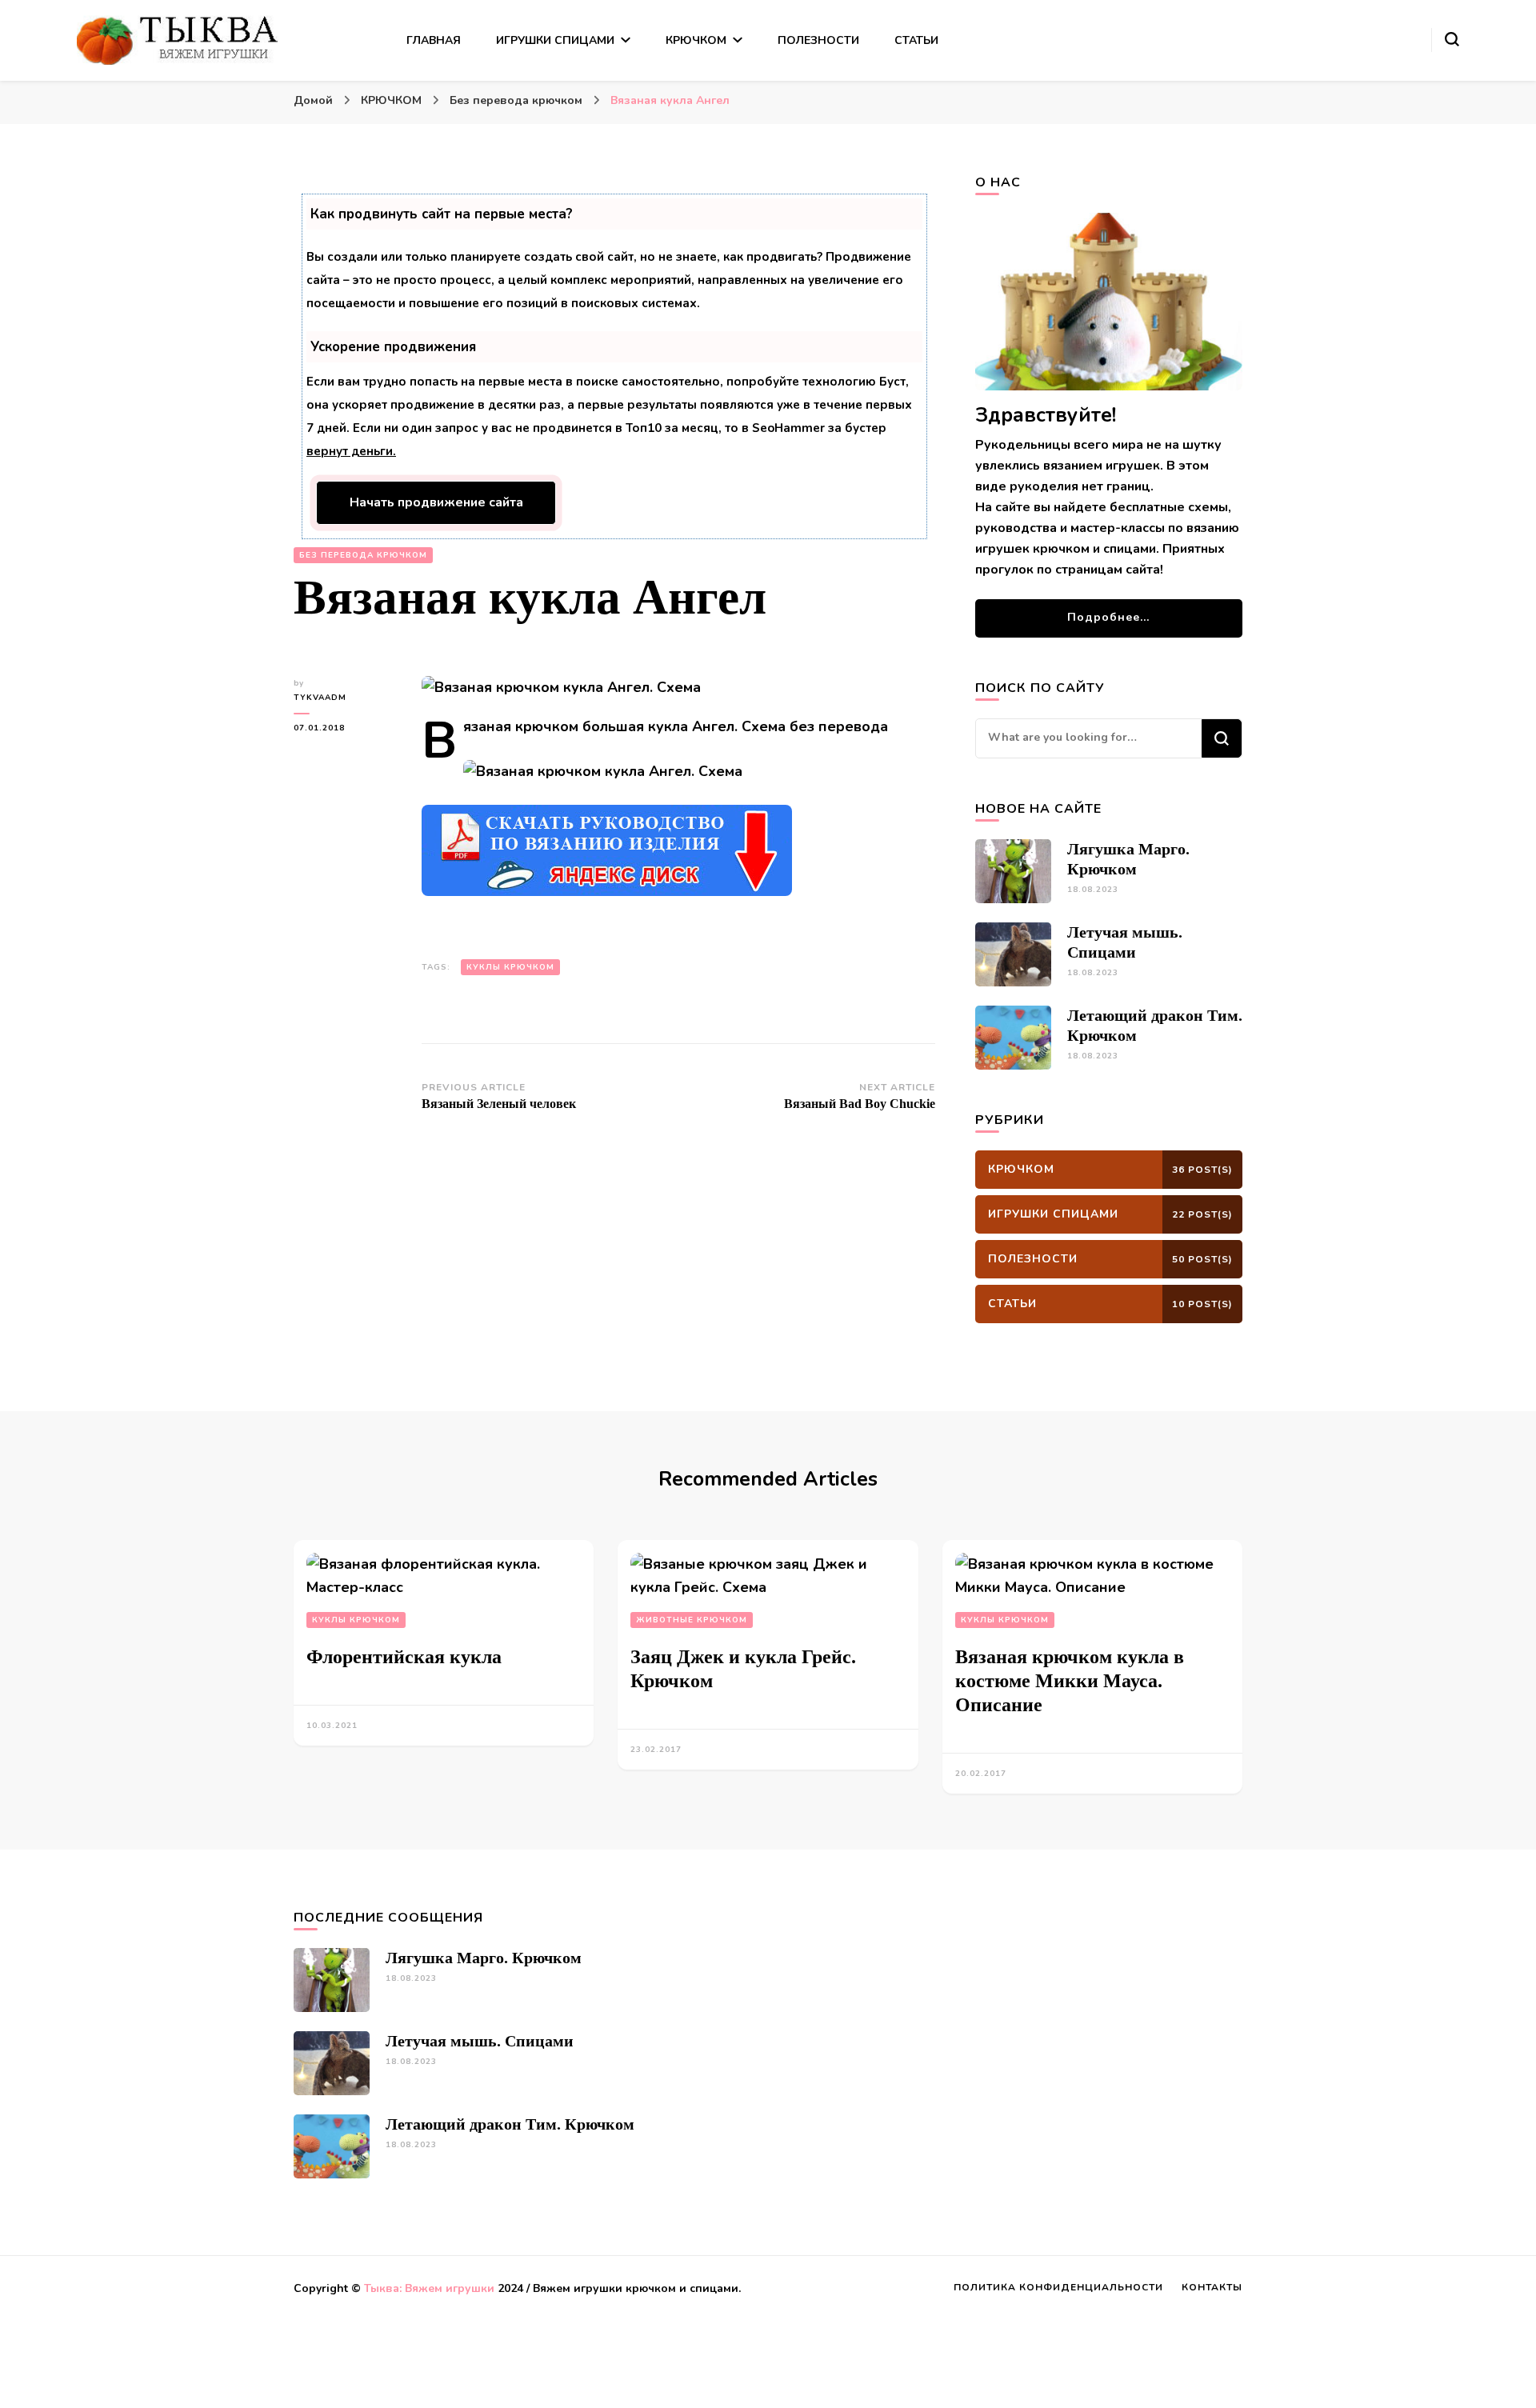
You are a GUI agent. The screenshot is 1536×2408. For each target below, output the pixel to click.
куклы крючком (510, 967)
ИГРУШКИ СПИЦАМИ (555, 40)
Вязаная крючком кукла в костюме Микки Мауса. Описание (1070, 1681)
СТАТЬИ (916, 40)
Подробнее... (1108, 617)
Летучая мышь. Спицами (480, 2041)
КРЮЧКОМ (696, 40)
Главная (434, 40)
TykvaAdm (320, 698)
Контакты (1212, 2287)
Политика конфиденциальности (1058, 2287)
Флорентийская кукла (404, 1657)
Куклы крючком (356, 1620)
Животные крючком (692, 1620)
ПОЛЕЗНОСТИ (818, 40)
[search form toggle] (1452, 39)
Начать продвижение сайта (436, 502)
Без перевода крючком (363, 555)
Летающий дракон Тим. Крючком (510, 2124)
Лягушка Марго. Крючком (484, 1958)
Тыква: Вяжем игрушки (429, 2288)
